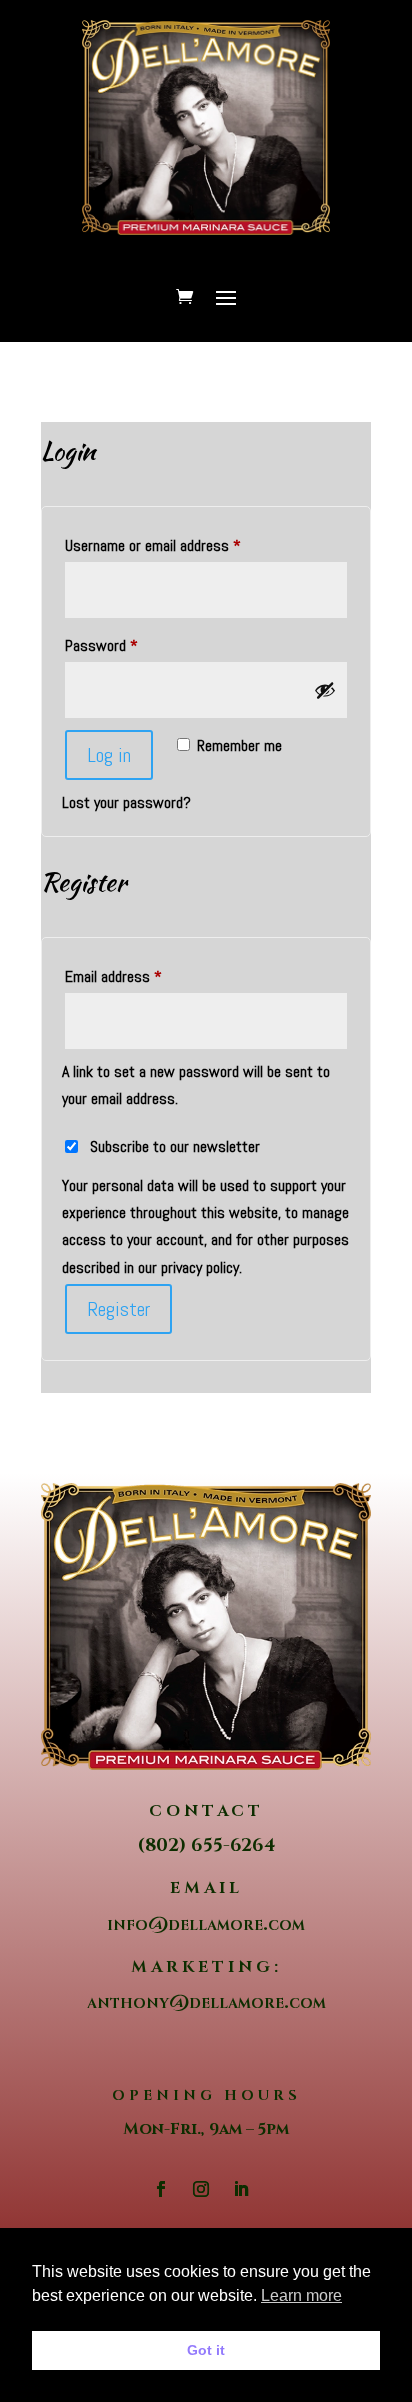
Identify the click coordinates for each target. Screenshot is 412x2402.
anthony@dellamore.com (206, 2001)
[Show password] (325, 690)
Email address (138, 976)
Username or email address (178, 545)
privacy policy (200, 1267)
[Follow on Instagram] (201, 2189)
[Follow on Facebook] (161, 2189)
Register (118, 1309)
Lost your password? (126, 802)
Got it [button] (206, 2350)
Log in (109, 755)
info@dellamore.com (206, 1923)
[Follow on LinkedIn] (241, 2189)
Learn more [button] (301, 2295)
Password (126, 645)
